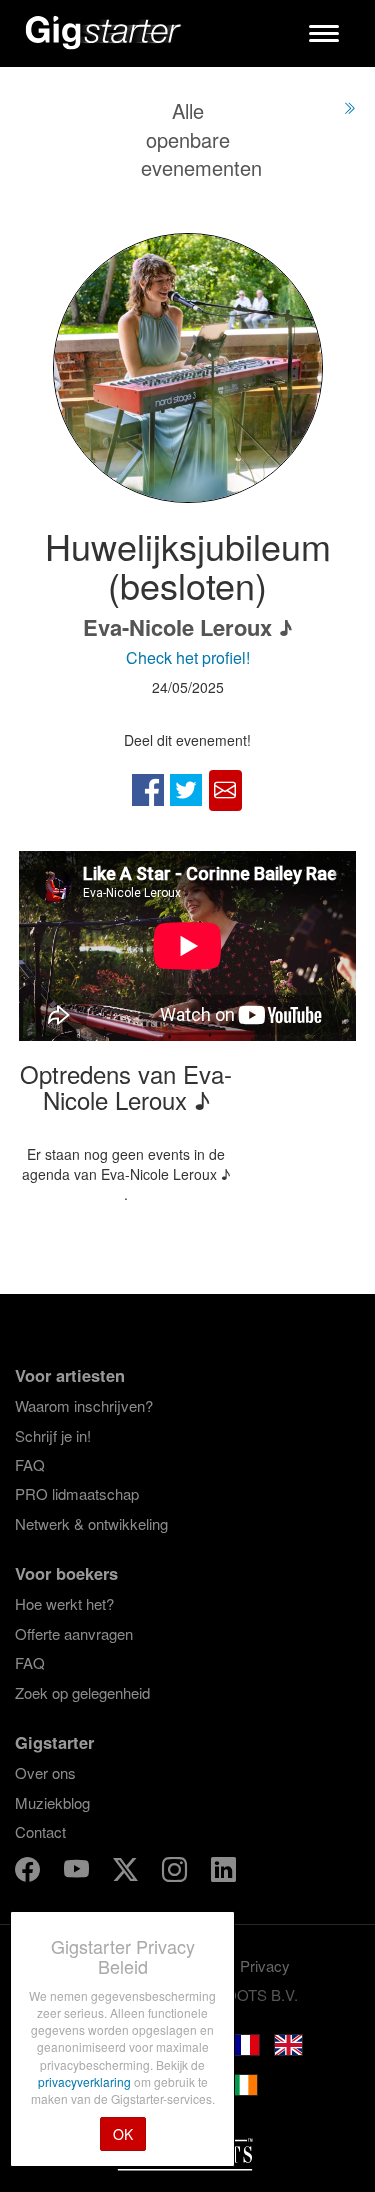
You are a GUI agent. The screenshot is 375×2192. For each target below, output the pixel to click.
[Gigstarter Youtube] (78, 1872)
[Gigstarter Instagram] (176, 1872)
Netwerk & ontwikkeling (91, 1523)
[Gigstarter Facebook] (29, 1872)
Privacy (265, 1965)
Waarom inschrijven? (84, 1405)
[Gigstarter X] (127, 1872)
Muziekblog (52, 1802)
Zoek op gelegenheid (82, 1692)
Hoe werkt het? (64, 1603)
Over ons (45, 1772)
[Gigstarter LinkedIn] (223, 1872)
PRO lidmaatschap (77, 1493)
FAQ (30, 1464)
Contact (40, 1831)
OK (123, 2134)
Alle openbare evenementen (201, 139)
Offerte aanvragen (74, 1633)
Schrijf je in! (53, 1435)
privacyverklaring (86, 2081)
